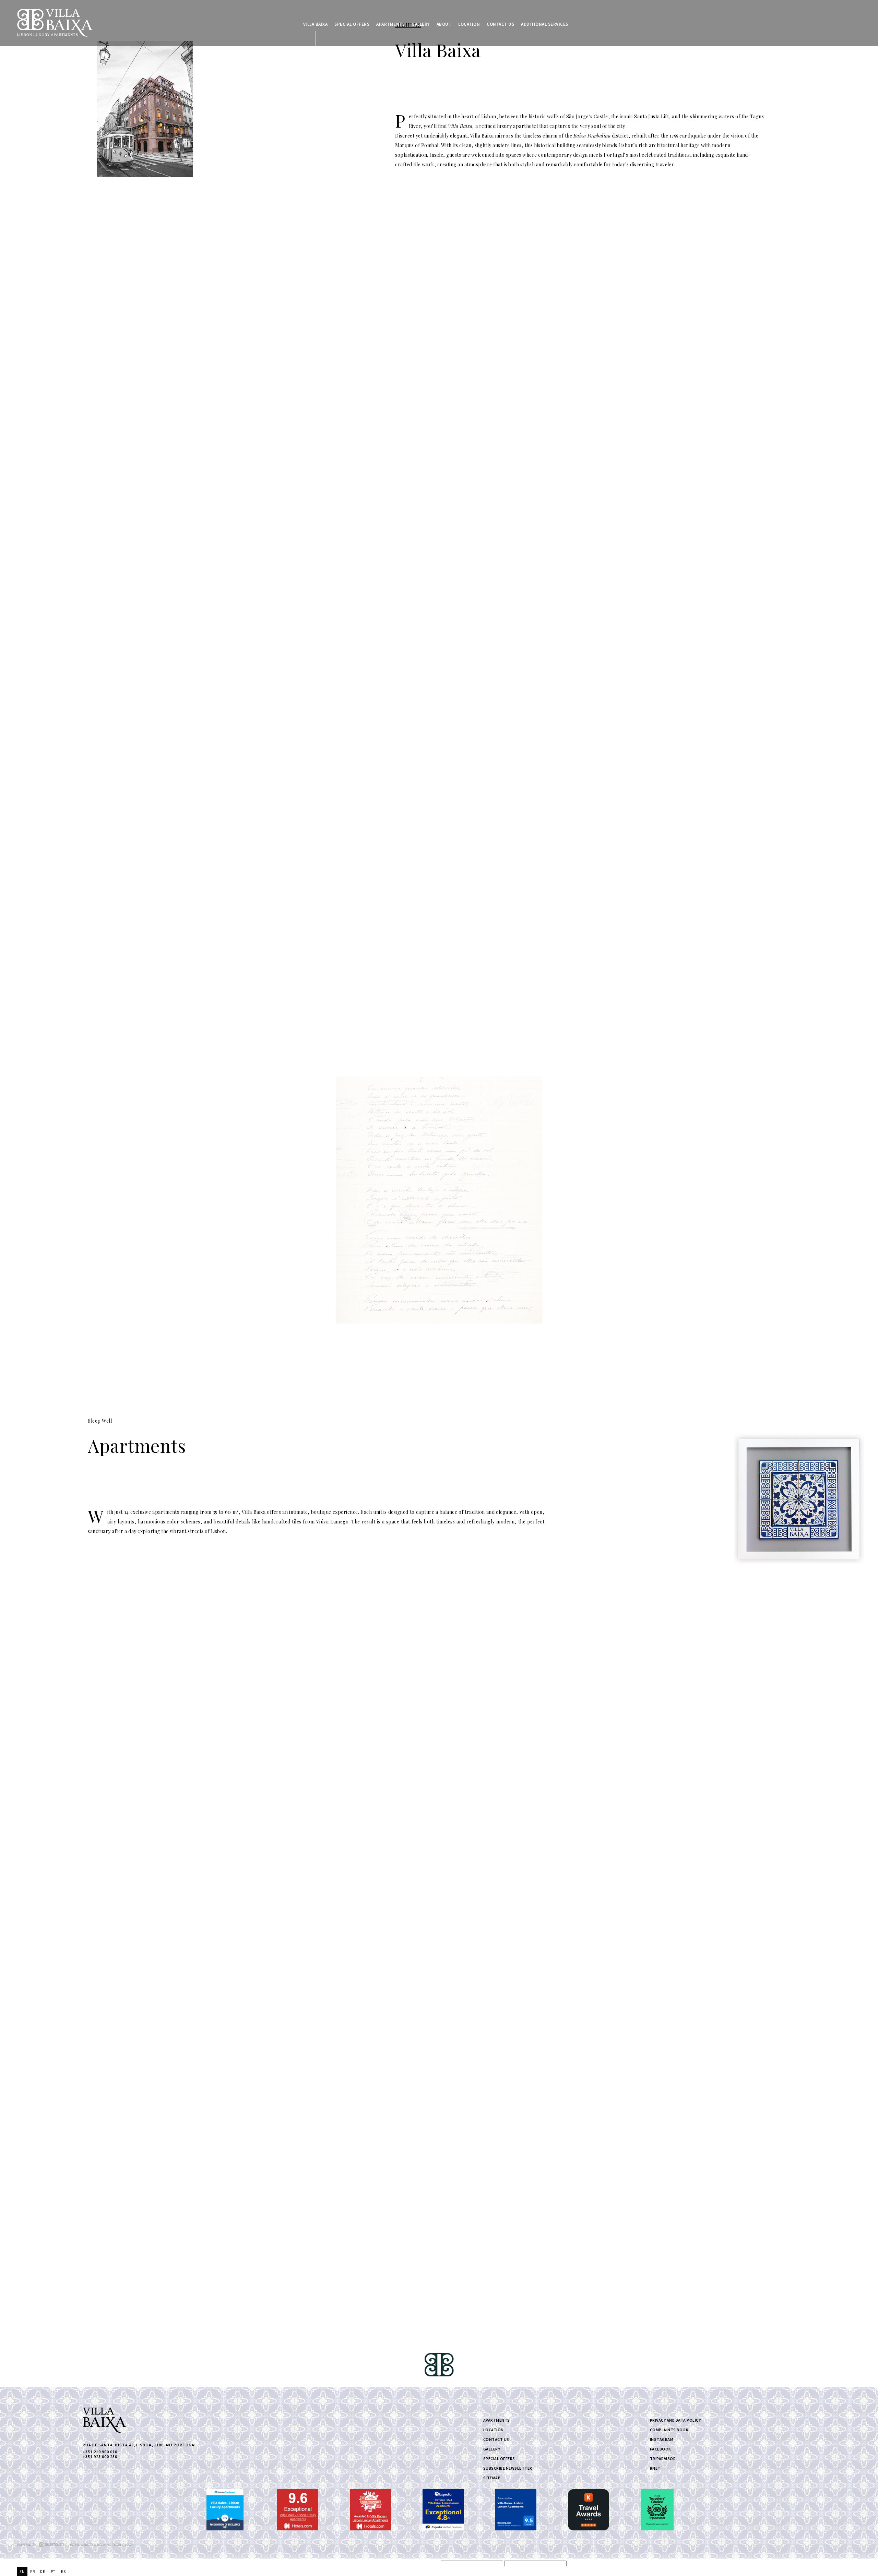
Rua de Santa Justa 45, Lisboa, (140, 2445)
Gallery (421, 24)
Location (469, 24)
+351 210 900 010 (100, 2454)
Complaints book (669, 2430)
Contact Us (500, 24)
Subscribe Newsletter (508, 2468)
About (444, 24)
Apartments (390, 24)
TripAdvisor (663, 2459)
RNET (655, 2468)
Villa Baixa (316, 24)
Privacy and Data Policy (675, 2420)
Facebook (661, 2449)
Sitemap (492, 2478)
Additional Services (545, 24)
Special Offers (352, 24)
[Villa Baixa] (55, 23)
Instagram (662, 2439)
